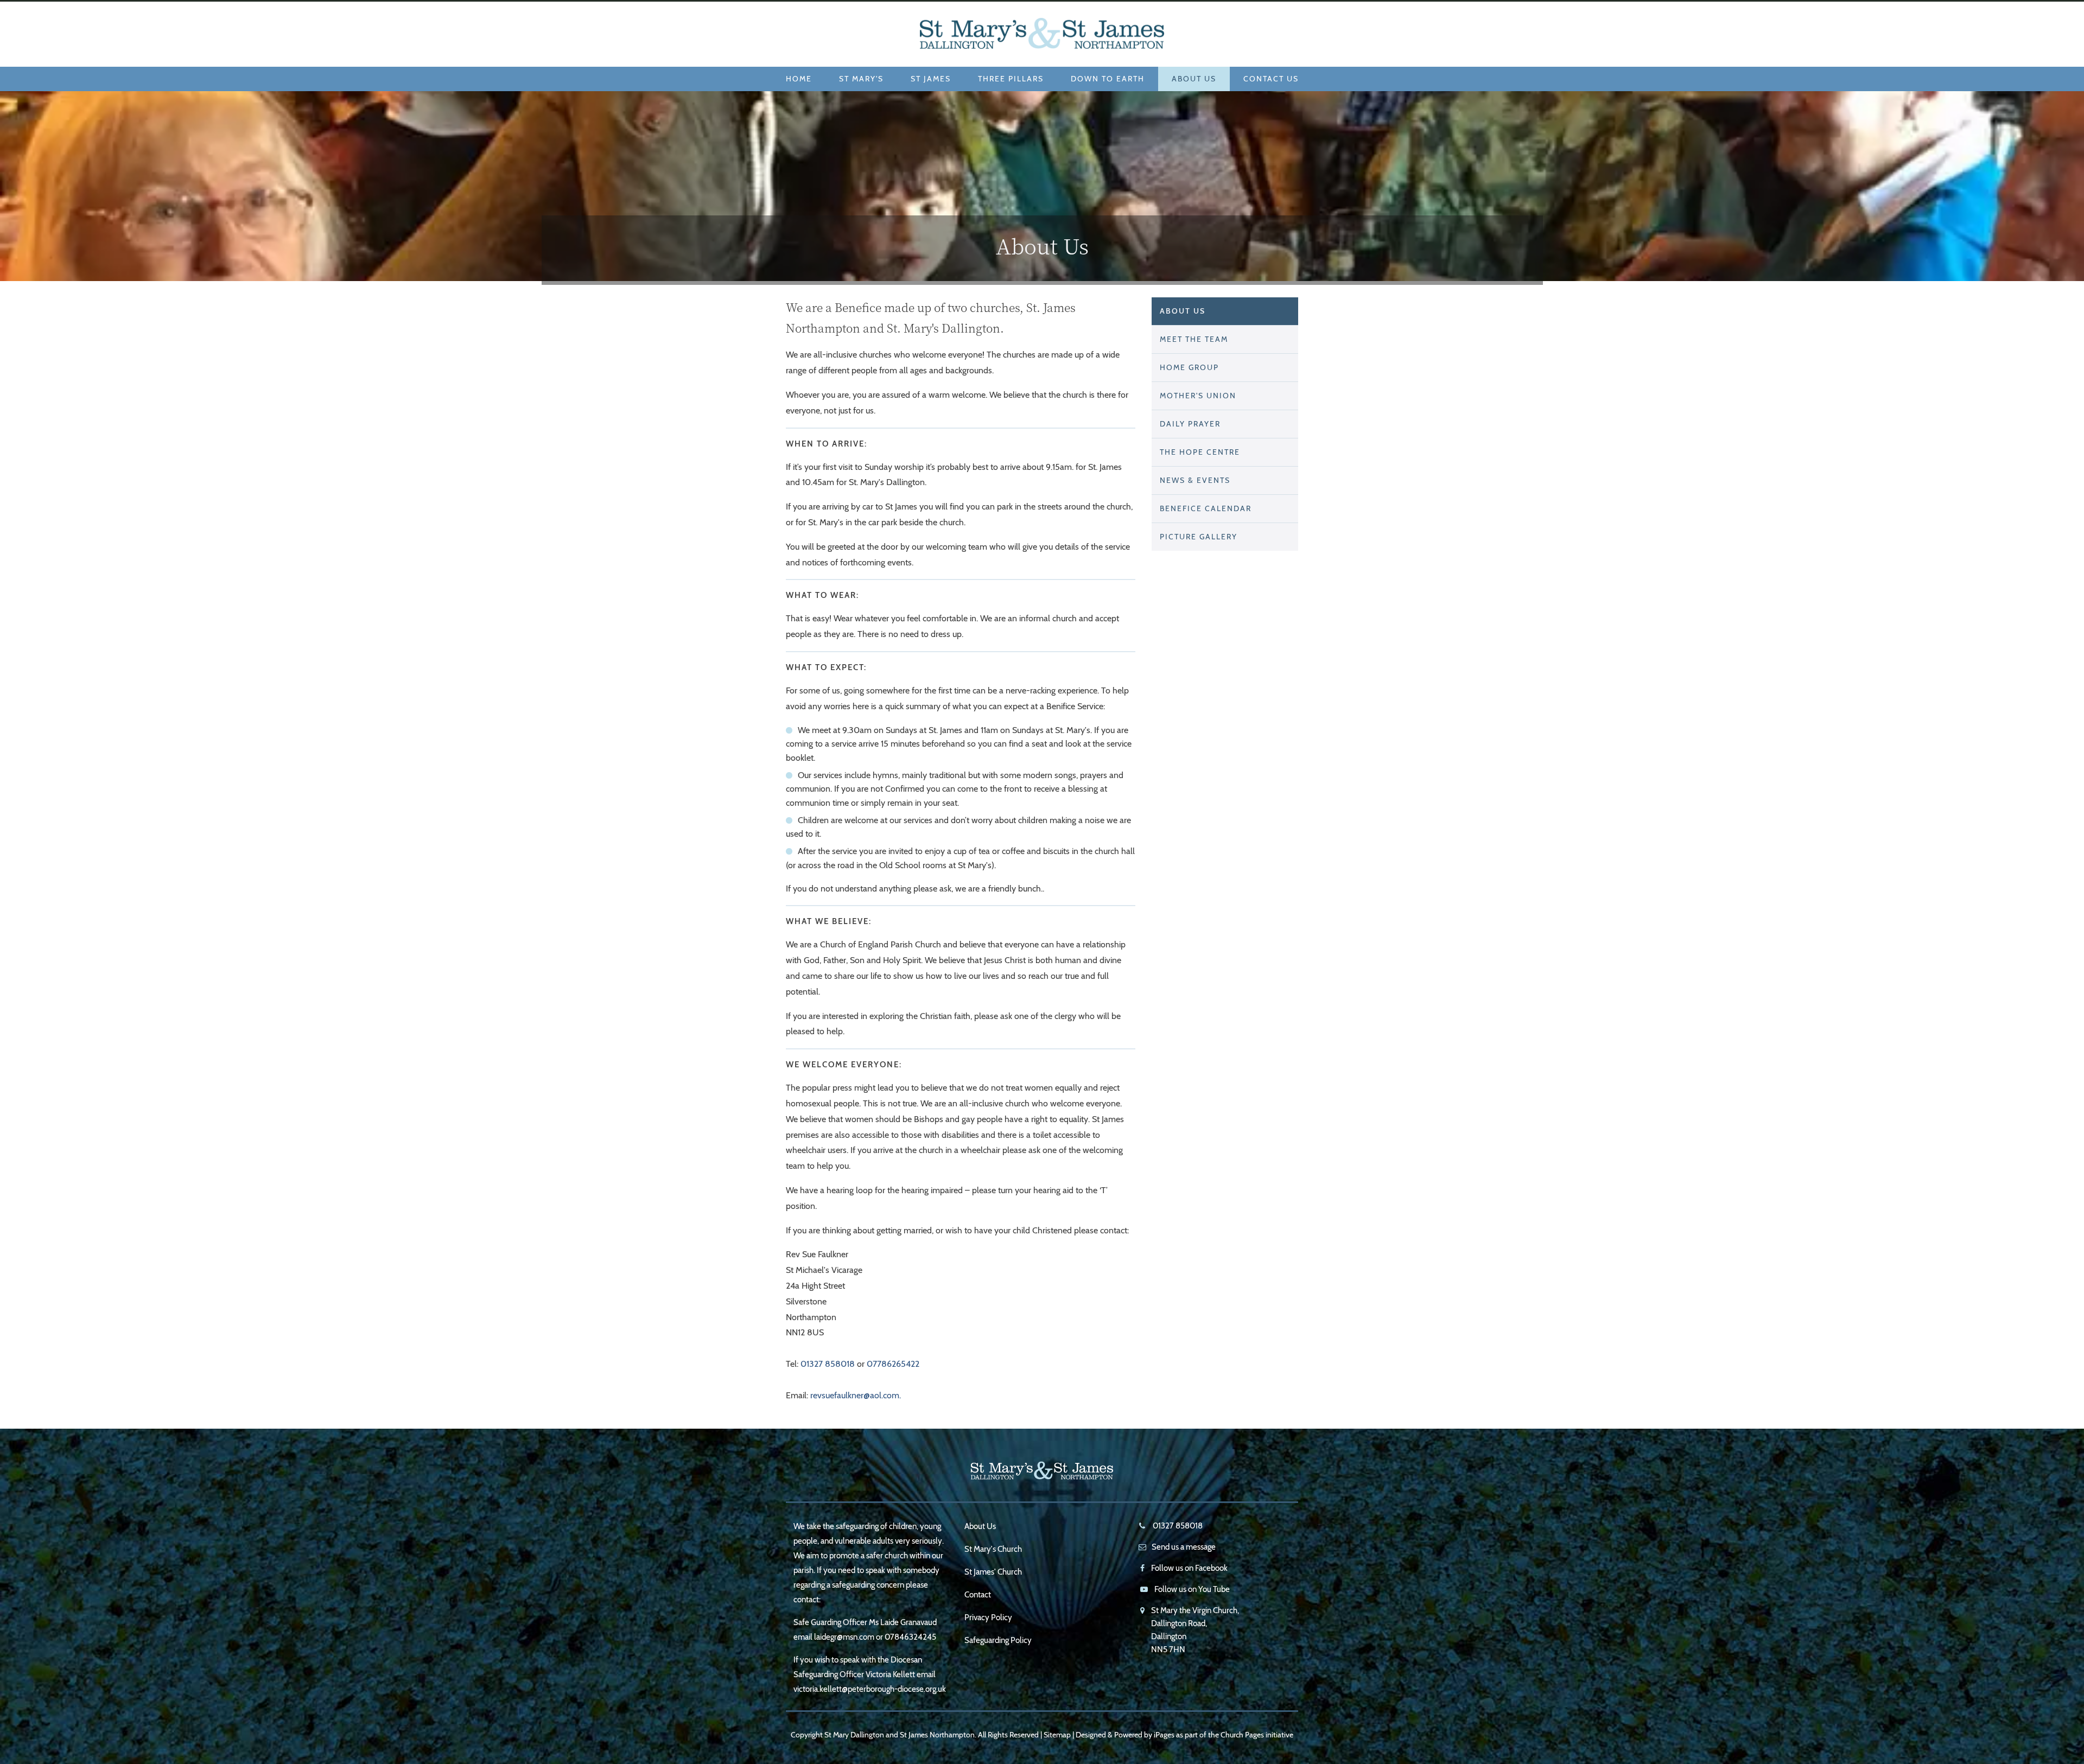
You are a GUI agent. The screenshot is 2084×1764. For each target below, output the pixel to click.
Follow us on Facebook (1189, 1568)
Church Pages (1242, 1735)
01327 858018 (828, 1364)
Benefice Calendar (1206, 508)
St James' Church (993, 1572)
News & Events (1195, 480)
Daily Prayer (1190, 424)
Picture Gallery (1199, 537)
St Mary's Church (993, 1549)
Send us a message (1184, 1547)
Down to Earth (1108, 79)
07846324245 (910, 1637)
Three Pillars (1011, 79)
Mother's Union (1198, 396)
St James (931, 79)
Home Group (1189, 367)
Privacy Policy (988, 1617)
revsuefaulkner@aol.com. (856, 1395)
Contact (978, 1595)
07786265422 (893, 1364)
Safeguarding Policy (998, 1640)
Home (799, 79)
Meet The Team (1194, 339)
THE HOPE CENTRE (1200, 452)
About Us (1194, 79)
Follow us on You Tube (1192, 1589)
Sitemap (1057, 1735)
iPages (1164, 1735)
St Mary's (861, 79)
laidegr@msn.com (844, 1637)
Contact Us (1271, 79)
